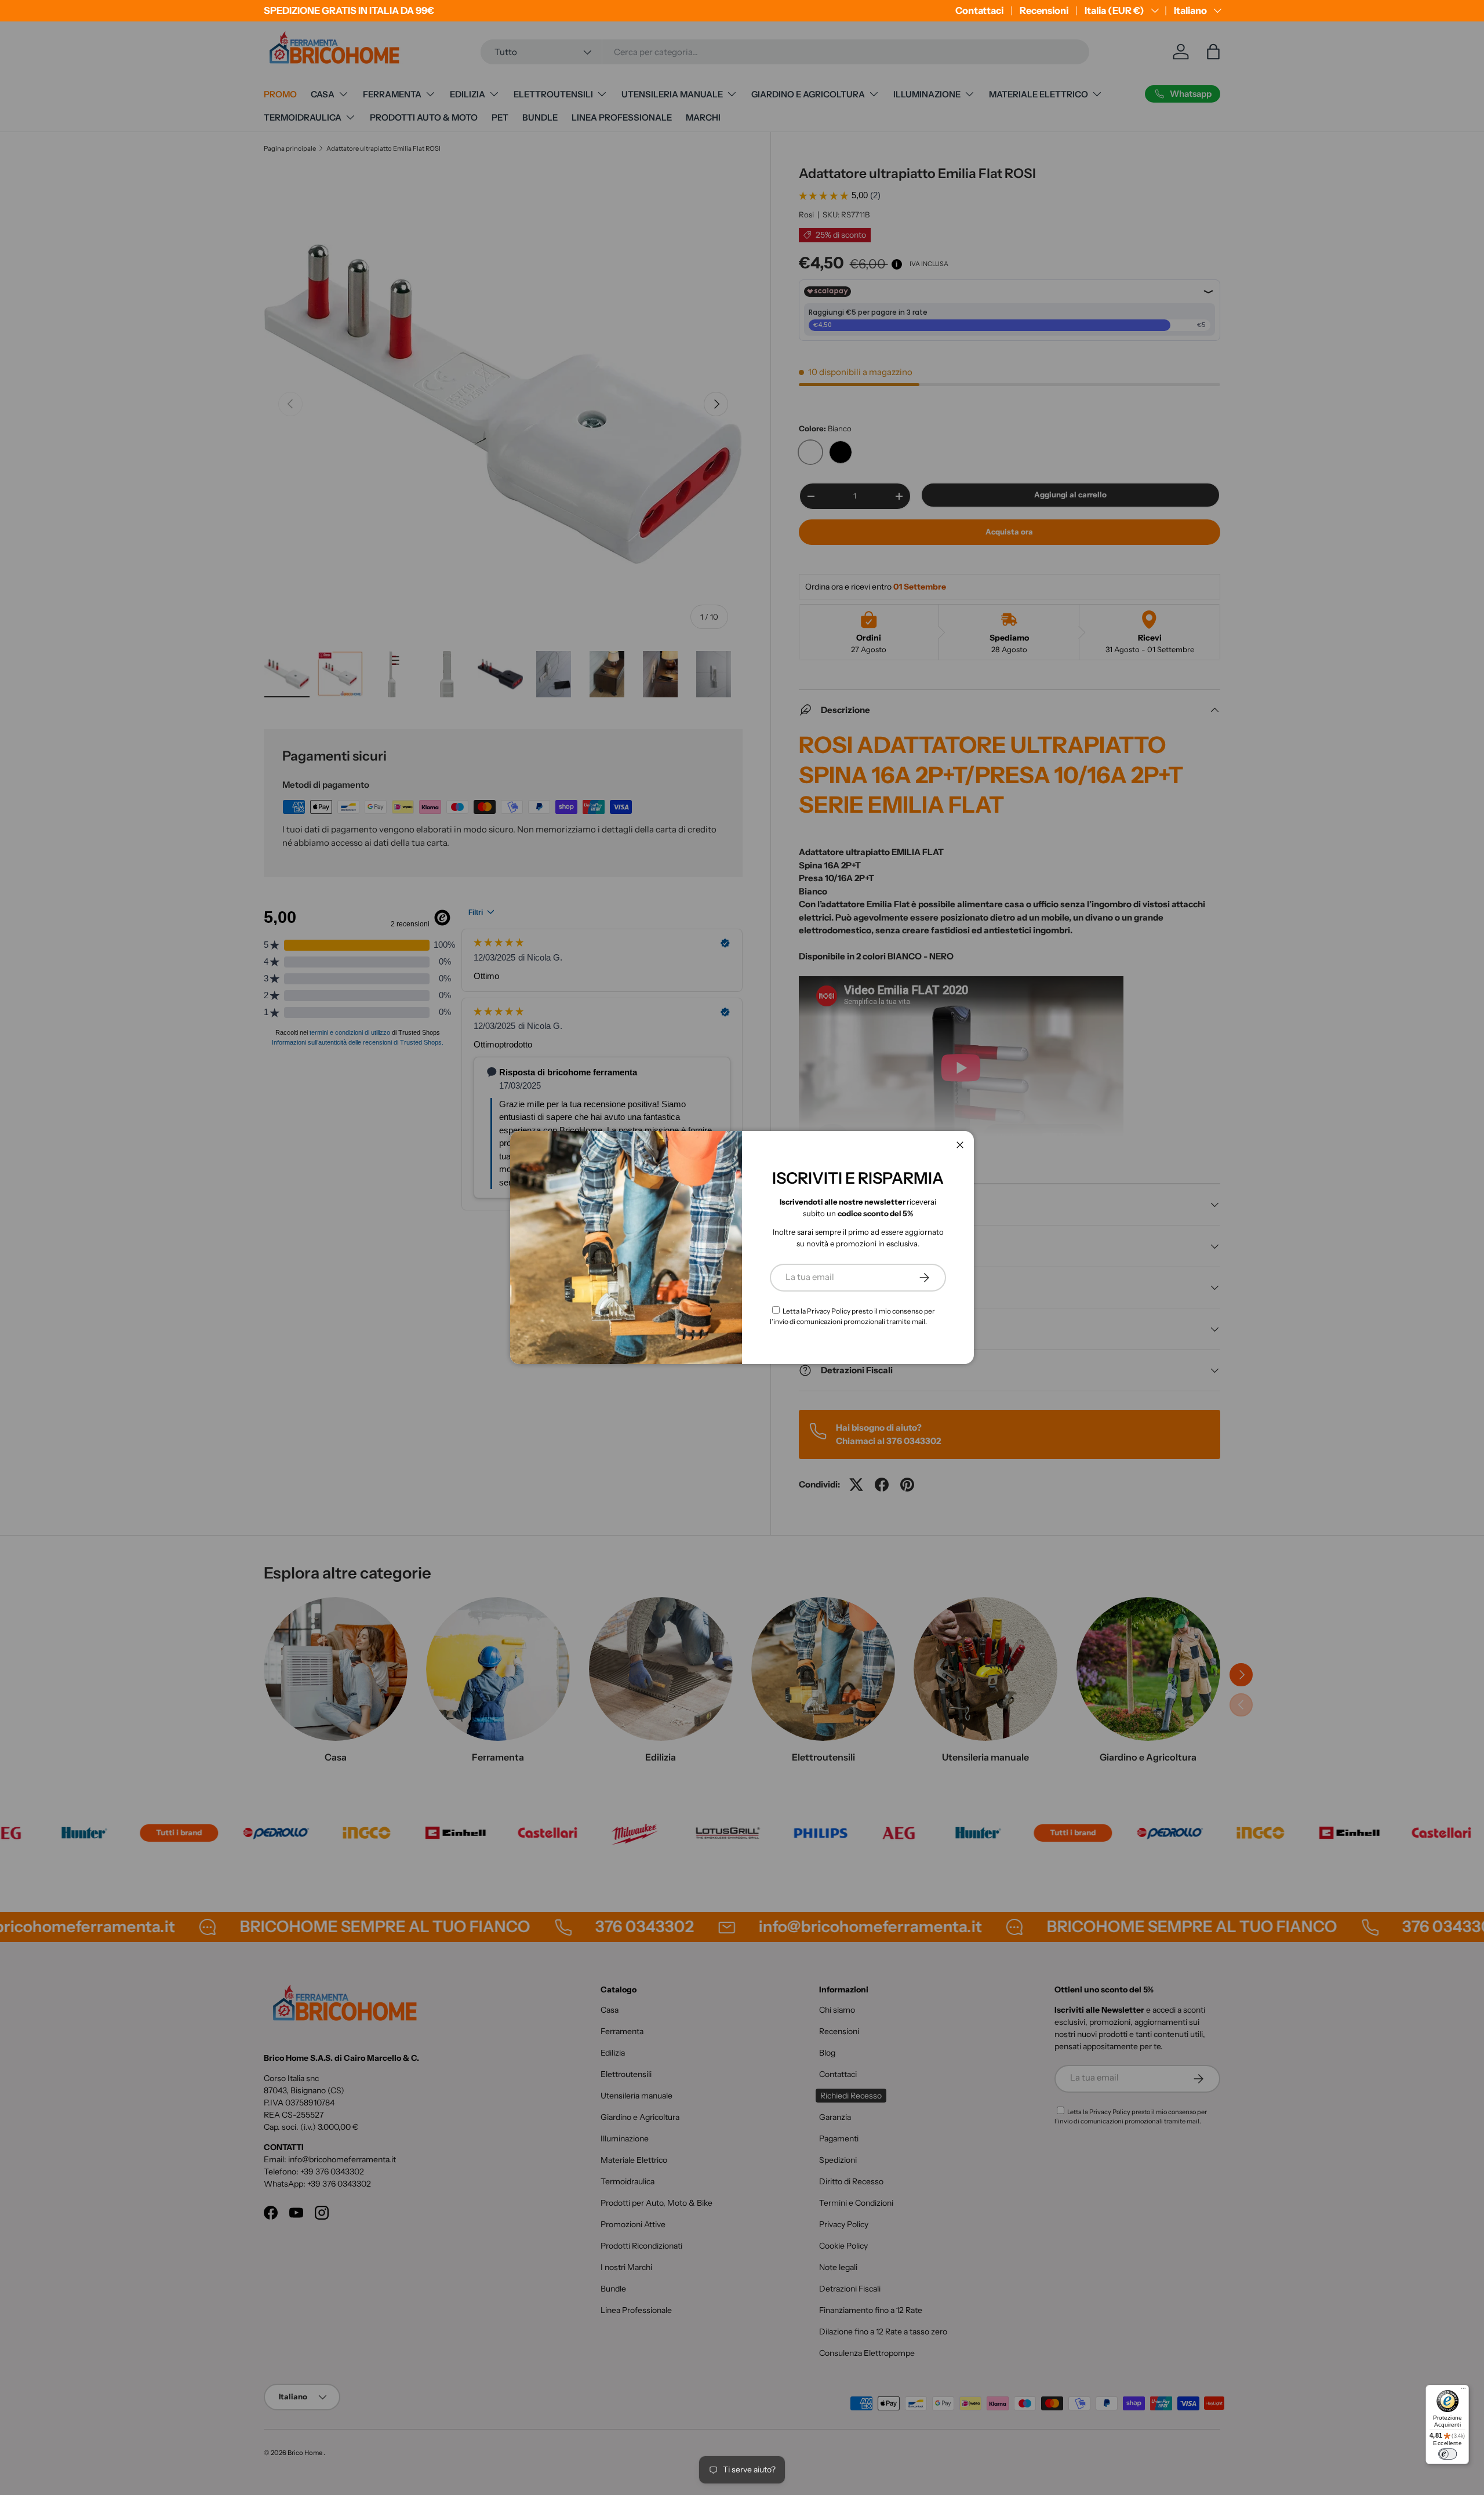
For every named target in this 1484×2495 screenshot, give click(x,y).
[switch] (1447, 2454)
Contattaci (979, 10)
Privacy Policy (829, 1311)
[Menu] (1463, 2390)
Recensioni (1044, 10)
